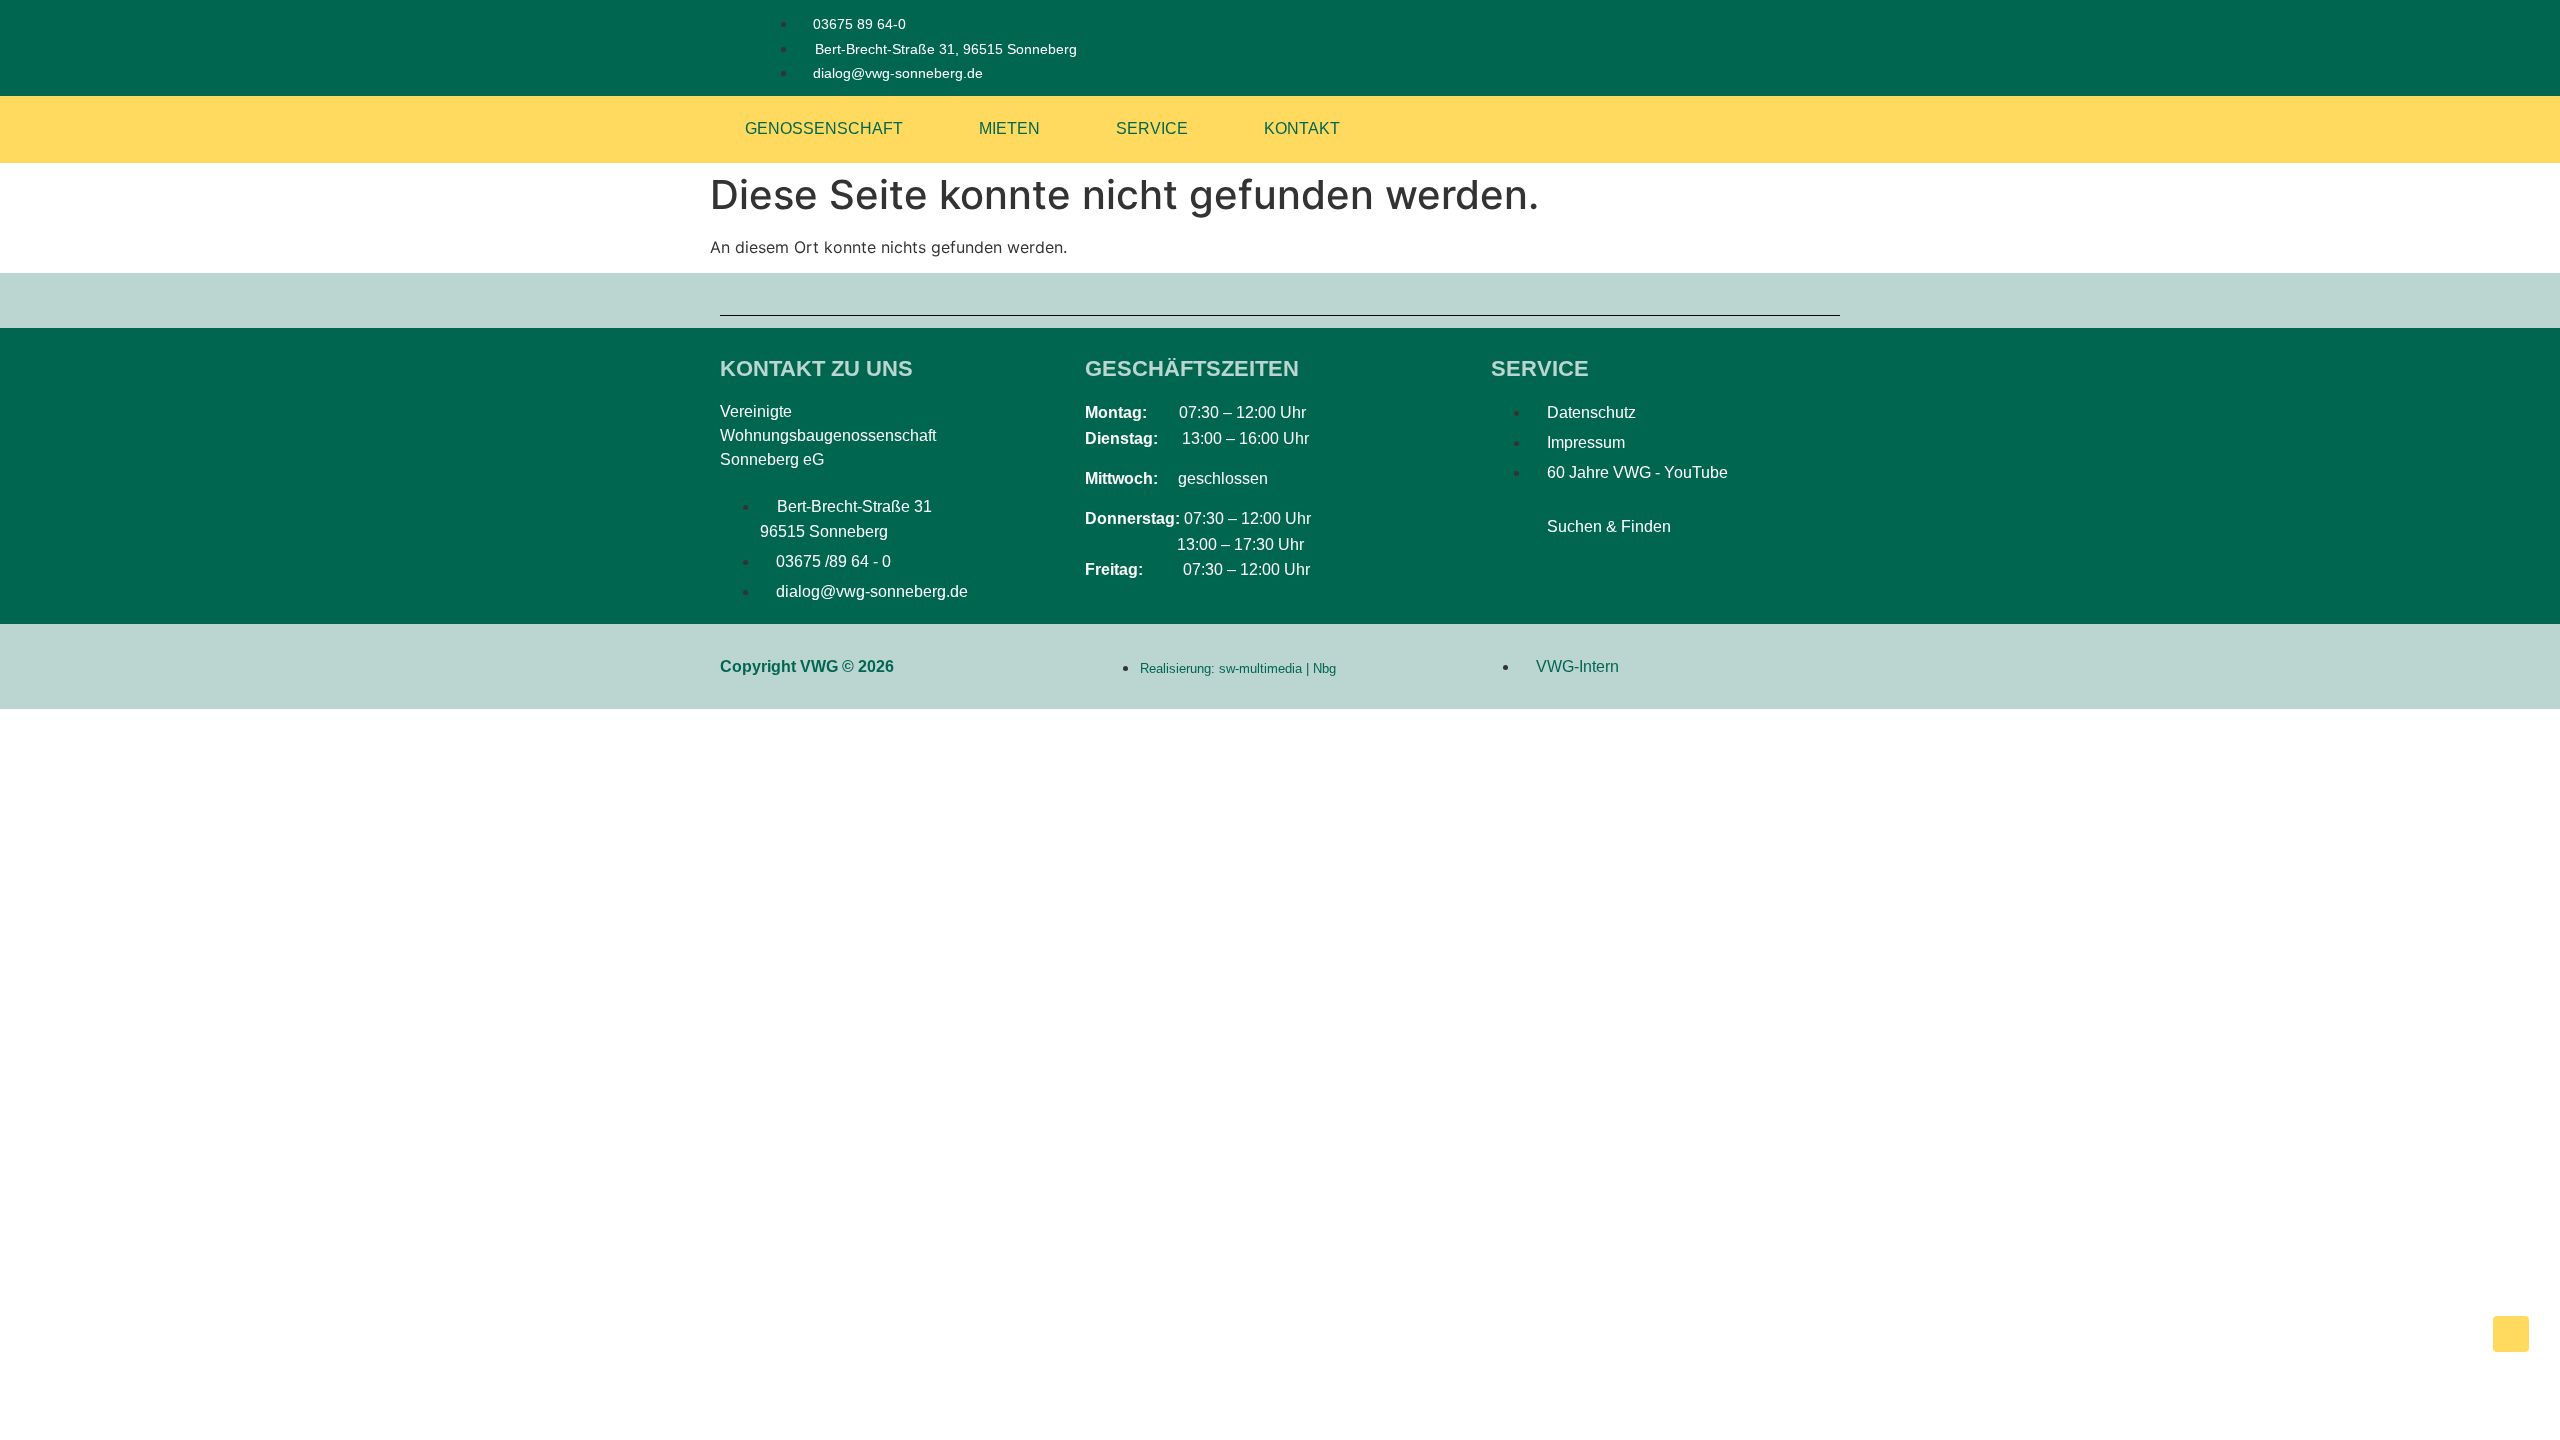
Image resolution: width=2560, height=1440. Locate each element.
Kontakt (1302, 128)
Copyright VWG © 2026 (807, 666)
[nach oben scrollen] (2511, 1334)
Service (1152, 128)
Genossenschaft (824, 128)
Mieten (1009, 128)
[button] (1516, 530)
